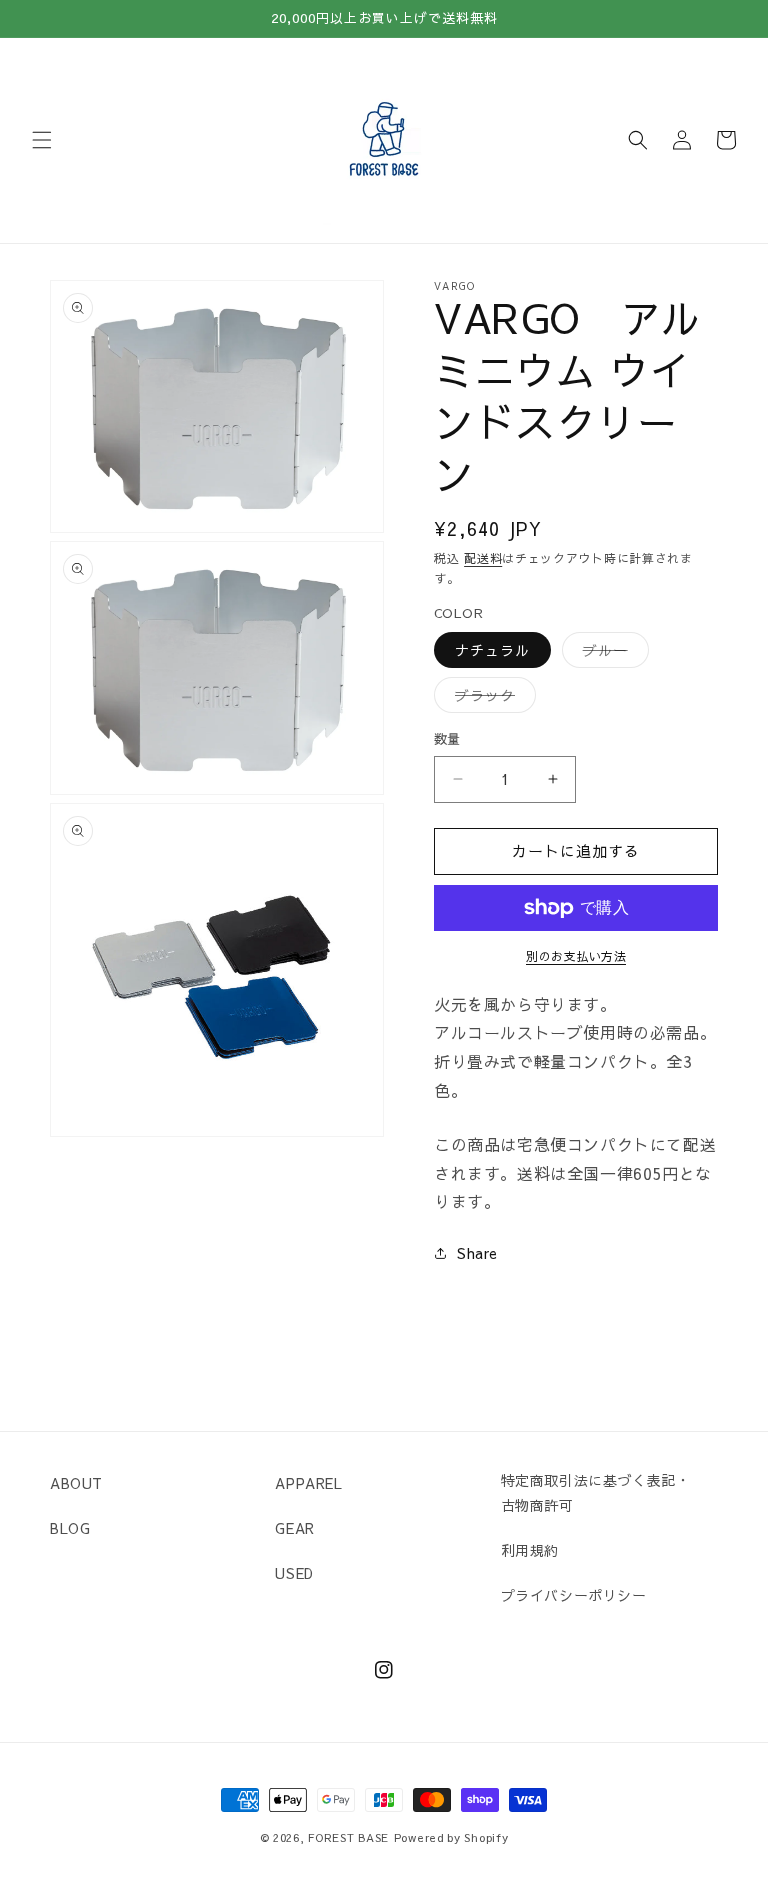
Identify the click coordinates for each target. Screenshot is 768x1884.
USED (294, 1573)
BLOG (70, 1528)
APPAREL (308, 1483)
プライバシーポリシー (574, 1595)
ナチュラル (492, 650)
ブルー (612, 653)
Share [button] (477, 1253)
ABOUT (76, 1483)
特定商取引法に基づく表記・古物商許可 (596, 1492)
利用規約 (530, 1550)
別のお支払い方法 (576, 956)
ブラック (492, 698)
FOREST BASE (348, 1837)
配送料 (483, 558)
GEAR (294, 1528)
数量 (447, 739)
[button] (42, 140)
